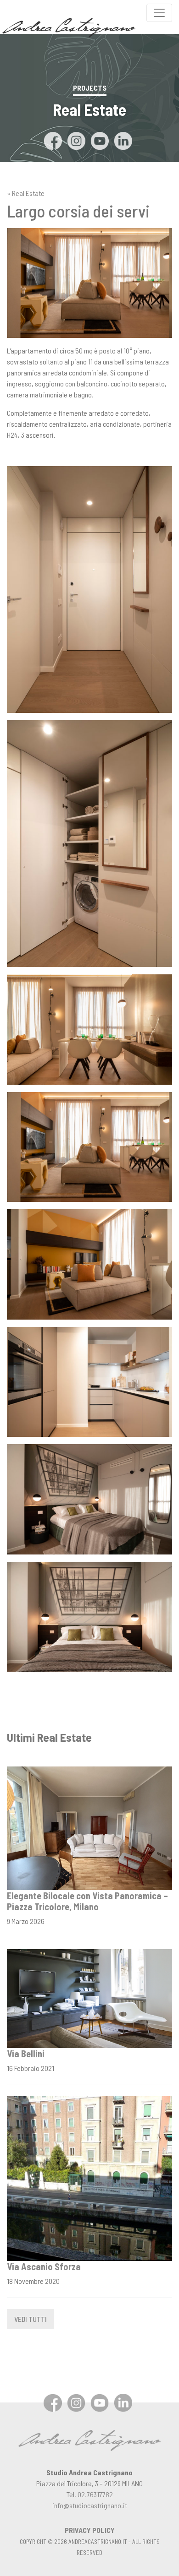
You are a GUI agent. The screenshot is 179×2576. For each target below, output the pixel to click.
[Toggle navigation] (159, 13)
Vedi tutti (31, 2319)
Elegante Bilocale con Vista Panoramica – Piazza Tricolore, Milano (87, 1901)
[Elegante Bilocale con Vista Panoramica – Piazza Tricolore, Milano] (89, 1827)
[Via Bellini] (89, 1997)
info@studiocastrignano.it (90, 2505)
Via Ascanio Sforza (44, 2266)
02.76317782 (95, 2494)
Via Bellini (26, 2054)
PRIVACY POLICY (90, 2530)
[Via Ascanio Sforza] (89, 2177)
